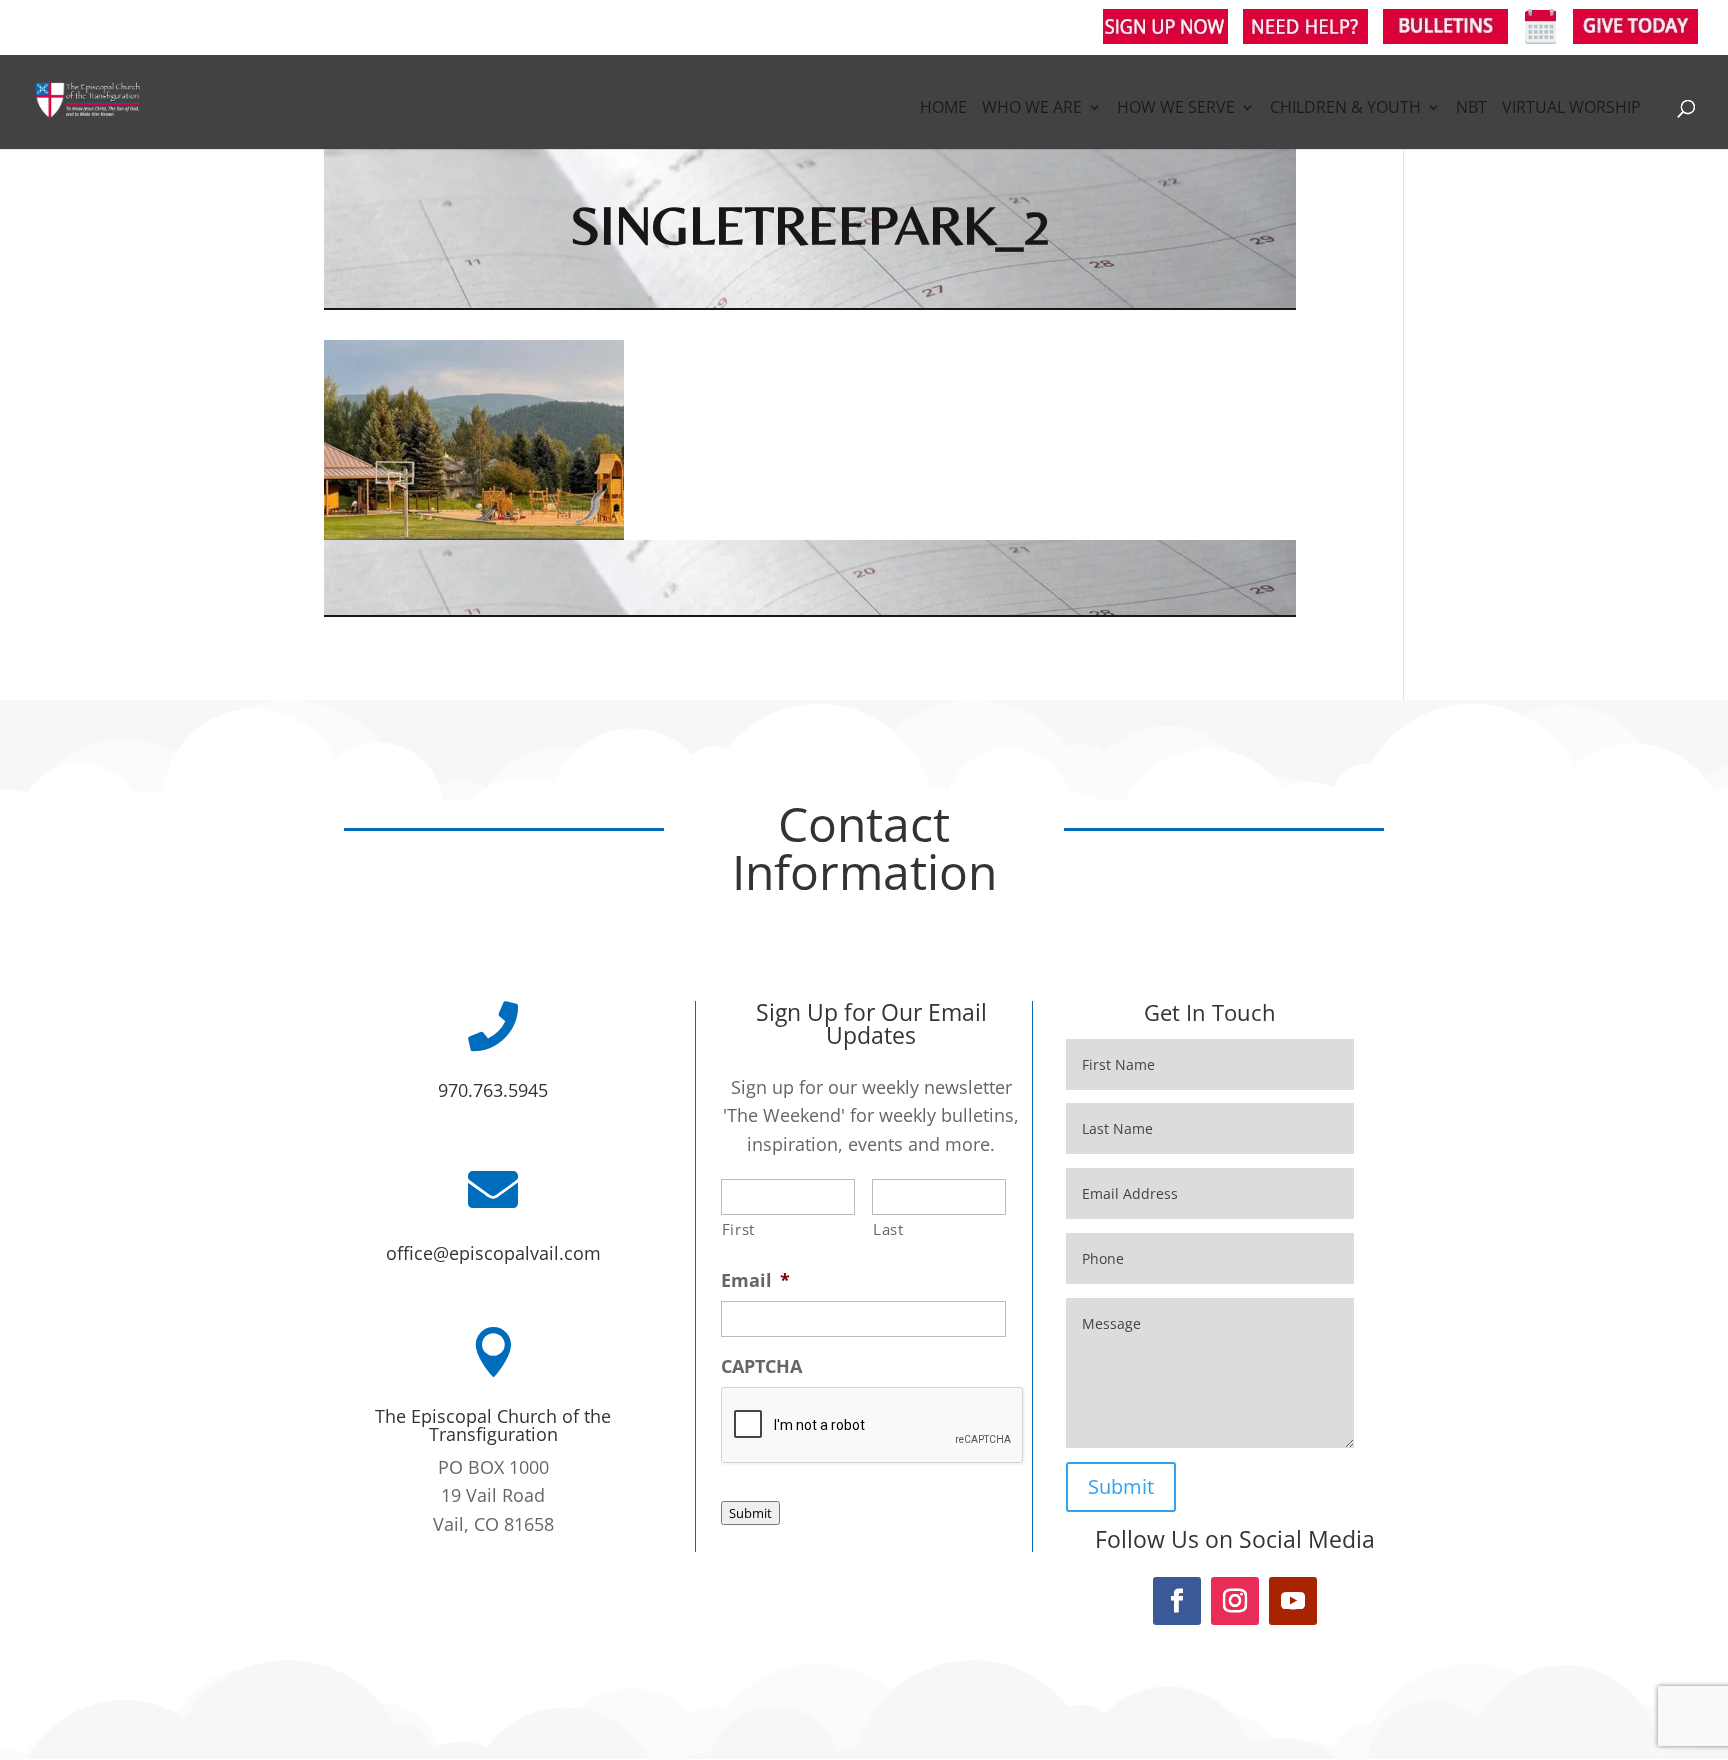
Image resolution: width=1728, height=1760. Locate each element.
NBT (1471, 109)
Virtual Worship (1571, 109)
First (738, 1229)
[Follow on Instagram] (1235, 1601)
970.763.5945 (493, 1090)
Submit (750, 1513)
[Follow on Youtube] (1293, 1601)
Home (943, 109)
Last (888, 1229)
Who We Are (1032, 109)
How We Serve (1176, 109)
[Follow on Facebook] (1177, 1601)
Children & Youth (1345, 109)
